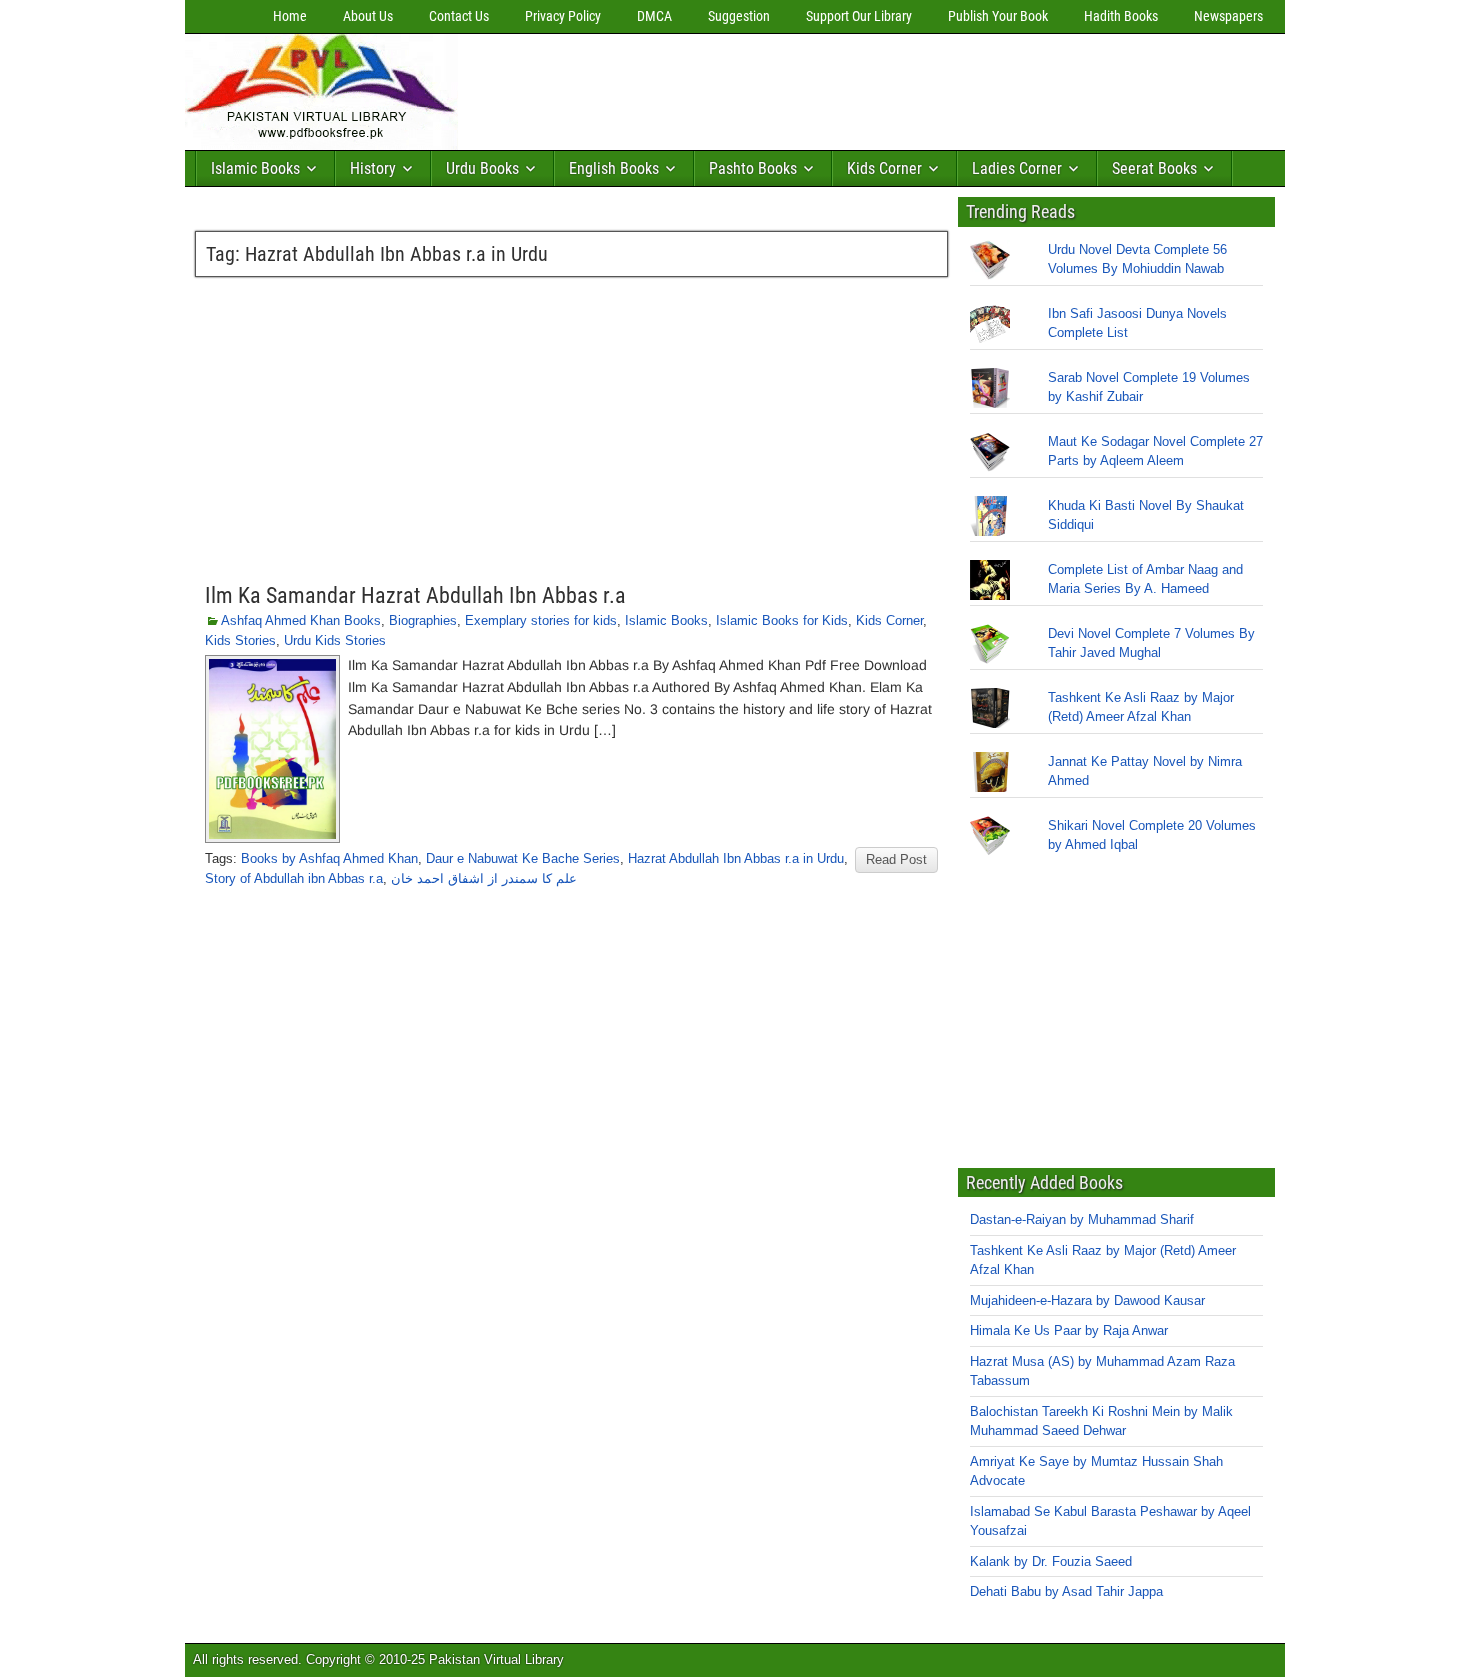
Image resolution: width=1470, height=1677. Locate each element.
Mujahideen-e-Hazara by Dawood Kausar (1087, 1300)
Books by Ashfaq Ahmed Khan (329, 858)
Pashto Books (753, 168)
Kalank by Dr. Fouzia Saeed (1051, 1561)
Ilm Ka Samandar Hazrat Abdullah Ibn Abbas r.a (415, 595)
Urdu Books (482, 168)
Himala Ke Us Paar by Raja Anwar (1069, 1330)
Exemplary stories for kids (541, 620)
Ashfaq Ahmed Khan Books (301, 620)
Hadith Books (1121, 16)
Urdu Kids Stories (335, 640)
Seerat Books (1154, 168)
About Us (368, 16)
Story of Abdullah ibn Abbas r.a (294, 878)
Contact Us (459, 16)
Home (290, 16)
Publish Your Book (998, 16)
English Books (614, 168)
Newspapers (1228, 16)
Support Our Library (859, 16)
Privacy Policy (563, 16)
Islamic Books (255, 168)
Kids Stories (240, 640)
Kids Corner (884, 168)
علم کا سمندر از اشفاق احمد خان (484, 878)
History (373, 168)
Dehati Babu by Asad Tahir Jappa (1066, 1591)
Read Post (896, 859)
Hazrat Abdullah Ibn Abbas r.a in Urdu (736, 858)
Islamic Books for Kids (782, 620)
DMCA (654, 16)
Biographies (423, 620)
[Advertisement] (830, 87)
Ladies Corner (1017, 168)
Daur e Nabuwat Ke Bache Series (523, 858)
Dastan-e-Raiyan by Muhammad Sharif (1082, 1219)
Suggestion (739, 16)
